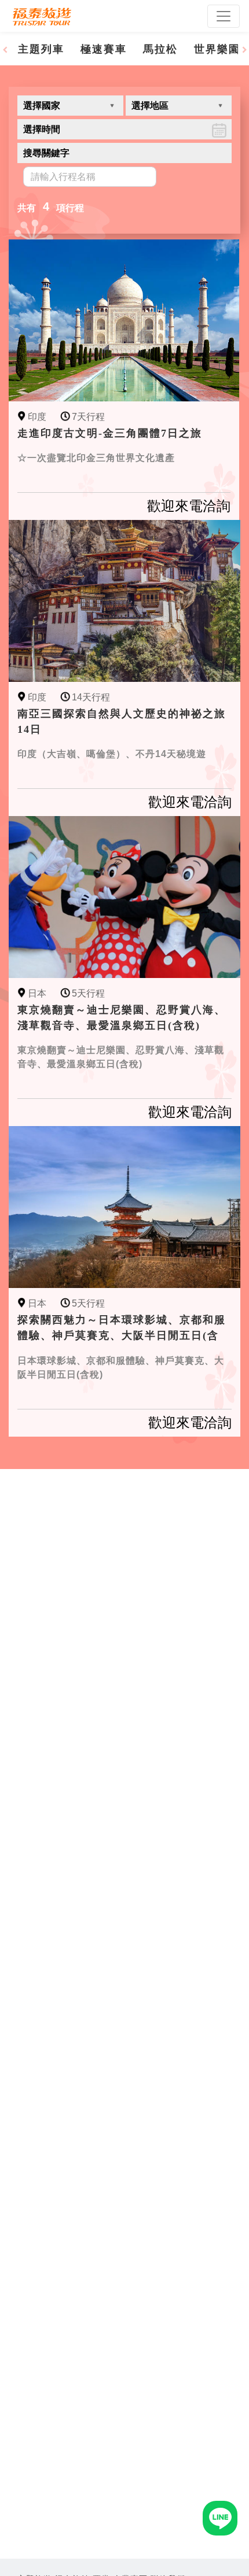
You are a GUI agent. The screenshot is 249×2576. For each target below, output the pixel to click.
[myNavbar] (224, 16)
